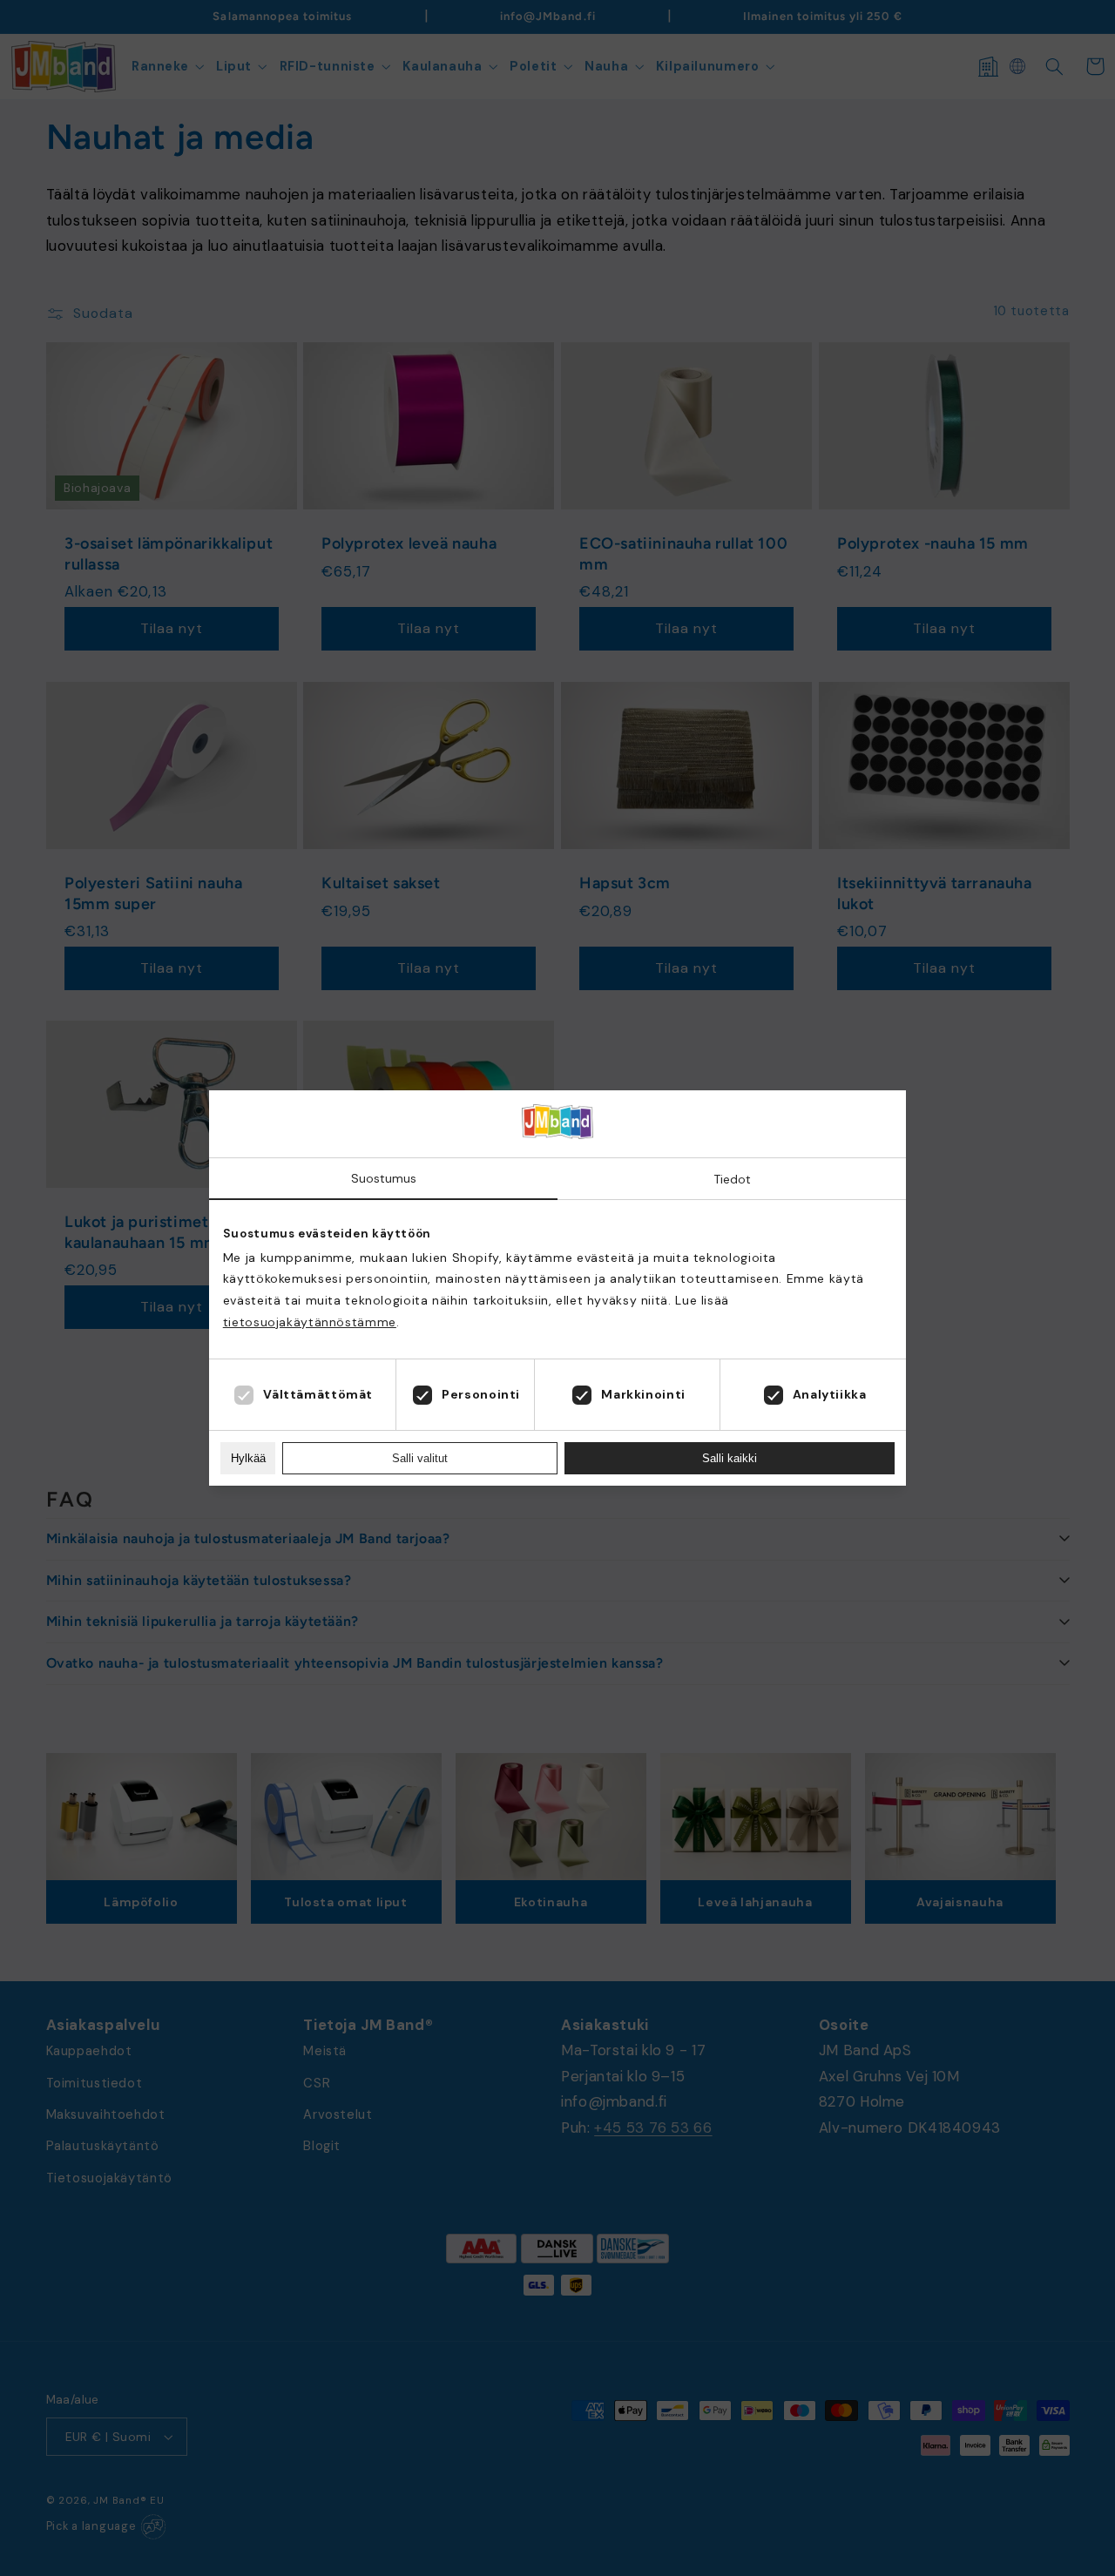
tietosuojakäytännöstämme (310, 1322)
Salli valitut (420, 1458)
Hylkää (248, 1458)
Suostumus (384, 1178)
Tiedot (732, 1179)
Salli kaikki (730, 1458)
